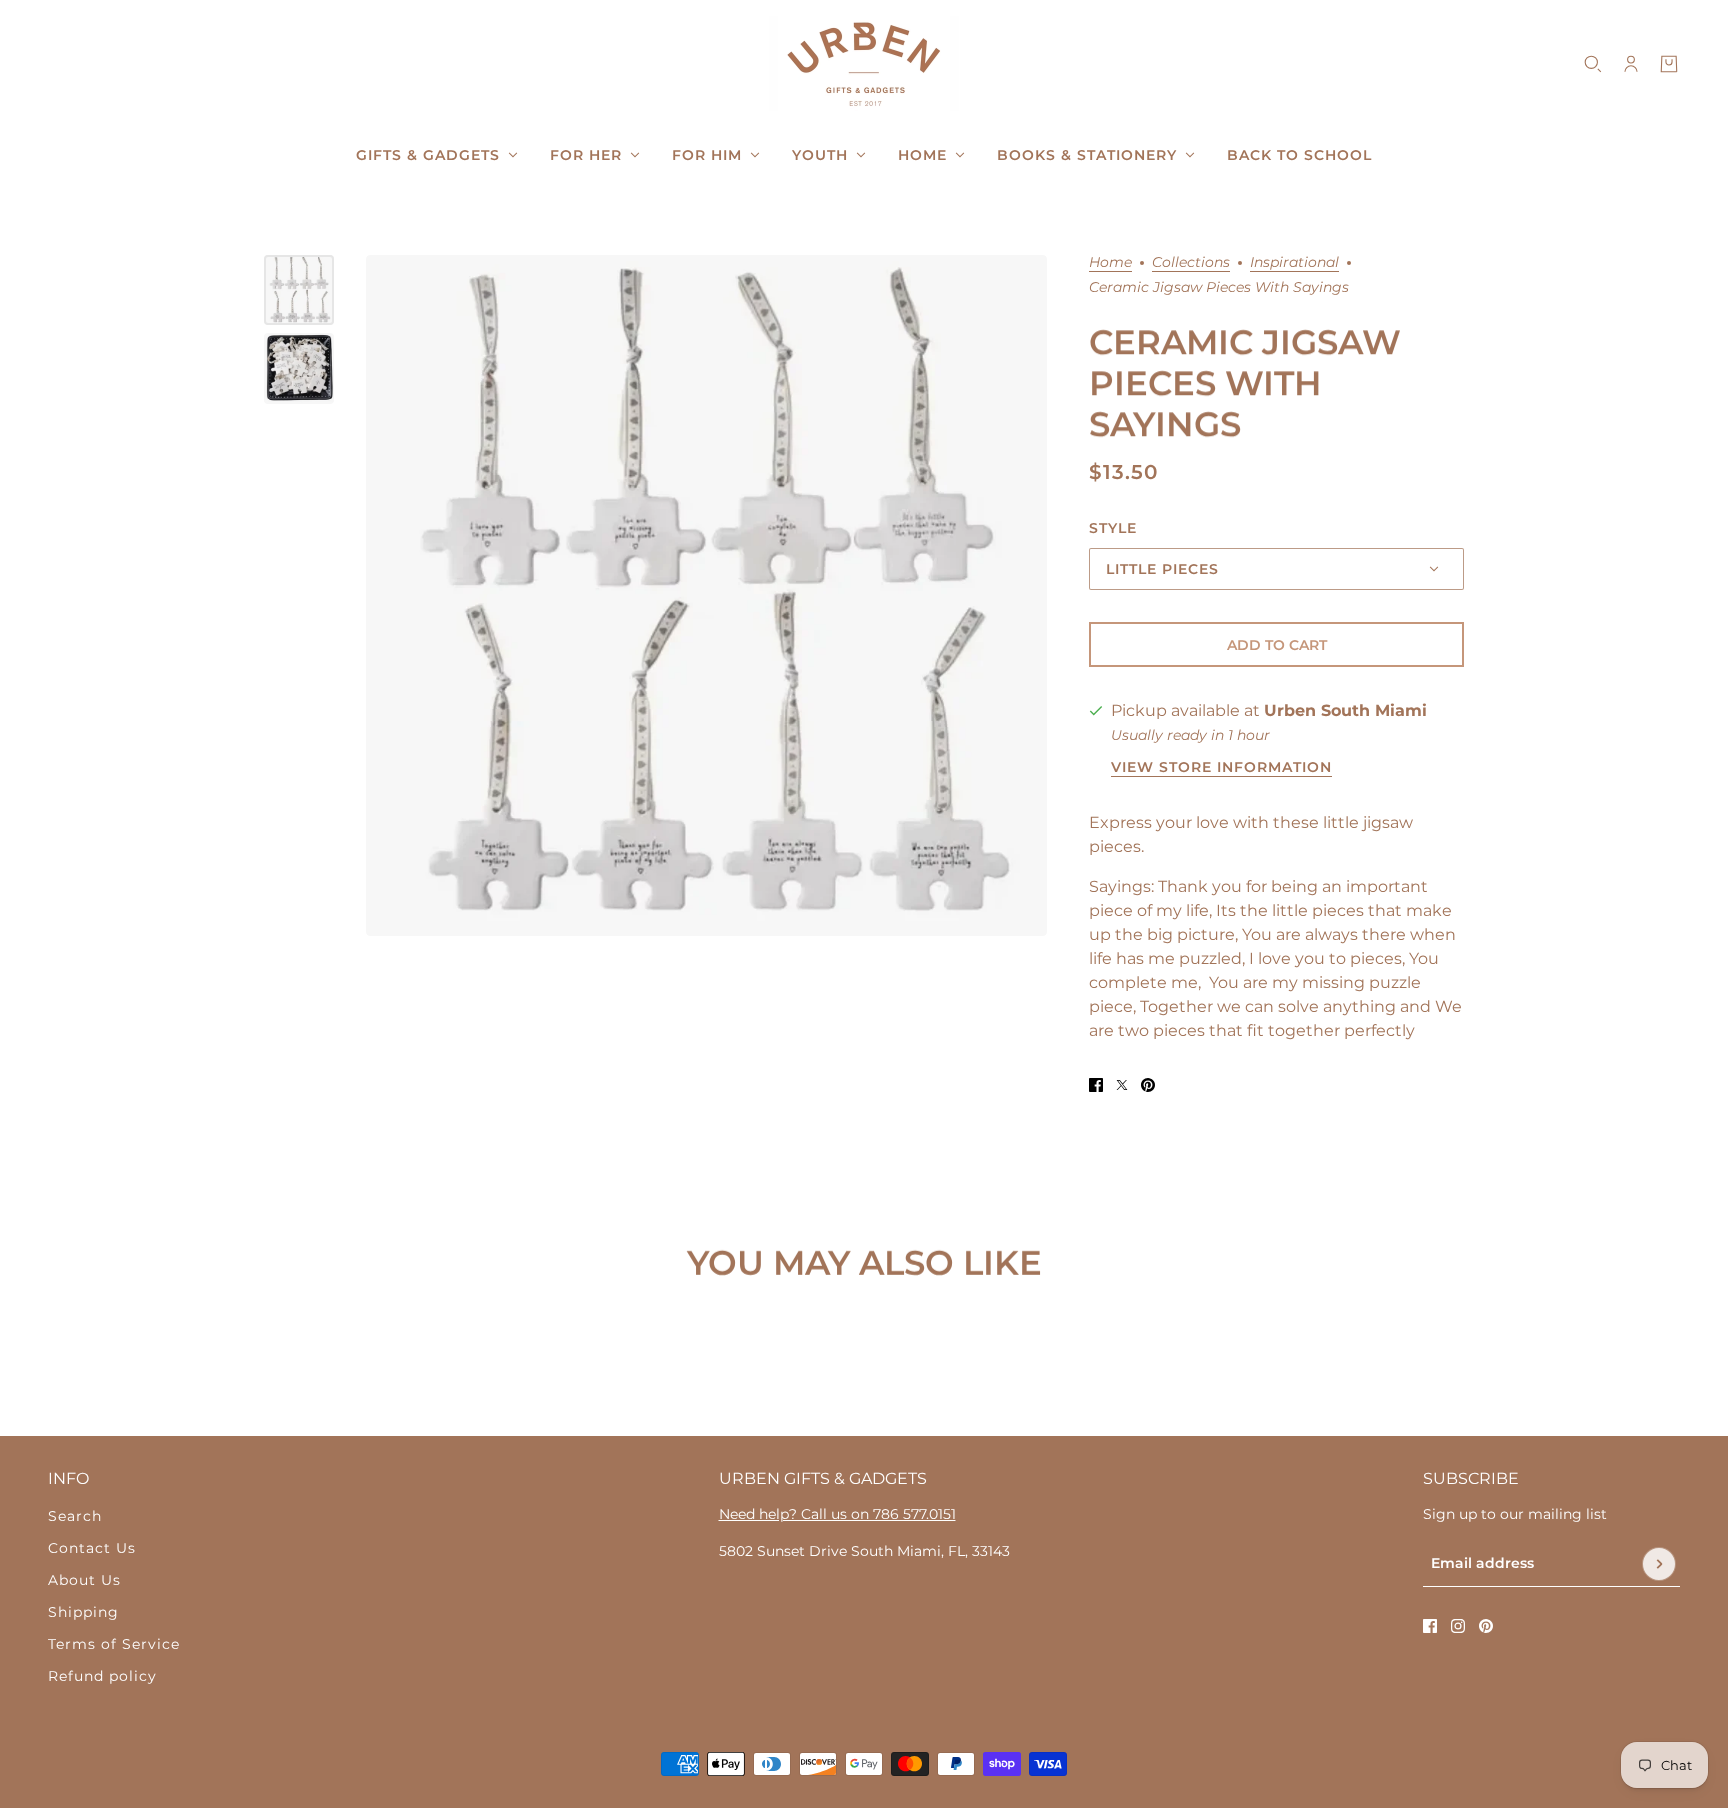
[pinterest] (1486, 1626)
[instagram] (1458, 1626)
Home (1110, 263)
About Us (84, 1580)
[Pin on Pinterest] (1148, 1085)
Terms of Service (114, 1644)
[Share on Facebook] (1096, 1085)
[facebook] (1430, 1626)
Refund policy (102, 1676)
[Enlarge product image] (706, 595)
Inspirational (1294, 263)
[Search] (1593, 64)
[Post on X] (1122, 1085)
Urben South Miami (1345, 710)
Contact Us (92, 1548)
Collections (1191, 263)
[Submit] (1659, 1564)
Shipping (83, 1612)
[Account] (1631, 64)
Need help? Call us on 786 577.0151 (837, 1514)
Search (75, 1516)
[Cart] (1669, 64)
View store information (1221, 768)
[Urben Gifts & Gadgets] (864, 63)
